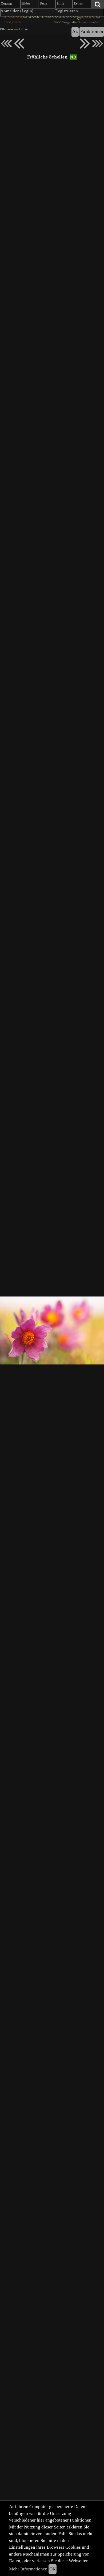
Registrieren (67, 11)
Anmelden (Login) (17, 11)
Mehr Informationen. (29, 2569)
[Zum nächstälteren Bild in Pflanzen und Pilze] (85, 44)
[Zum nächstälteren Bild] (98, 44)
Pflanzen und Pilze (14, 29)
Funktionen (92, 32)
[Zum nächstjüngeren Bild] (6, 44)
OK (53, 2569)
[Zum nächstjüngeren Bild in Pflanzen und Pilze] (19, 44)
